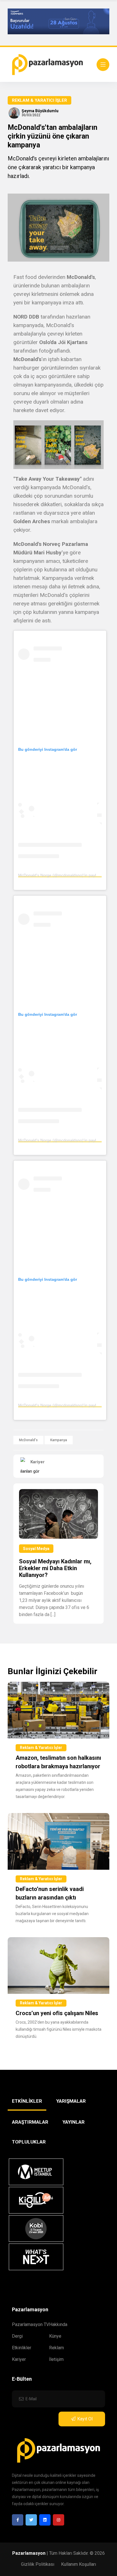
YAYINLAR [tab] (74, 2122)
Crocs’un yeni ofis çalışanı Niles (57, 2013)
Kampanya (59, 1440)
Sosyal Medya (36, 1549)
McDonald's (28, 1440)
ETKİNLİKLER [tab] (27, 2101)
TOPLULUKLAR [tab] (29, 2142)
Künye (55, 2336)
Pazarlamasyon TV (31, 2324)
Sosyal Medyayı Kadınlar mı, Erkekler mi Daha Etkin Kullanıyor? (55, 1568)
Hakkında (58, 2324)
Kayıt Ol (85, 2419)
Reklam (57, 2348)
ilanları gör (30, 1471)
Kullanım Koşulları (79, 2564)
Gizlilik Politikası (38, 2564)
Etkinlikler (22, 2348)
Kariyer (19, 2359)
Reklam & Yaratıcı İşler (39, 100)
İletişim (56, 2359)
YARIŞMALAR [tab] (71, 2101)
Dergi (17, 2336)
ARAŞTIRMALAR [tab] (30, 2122)
